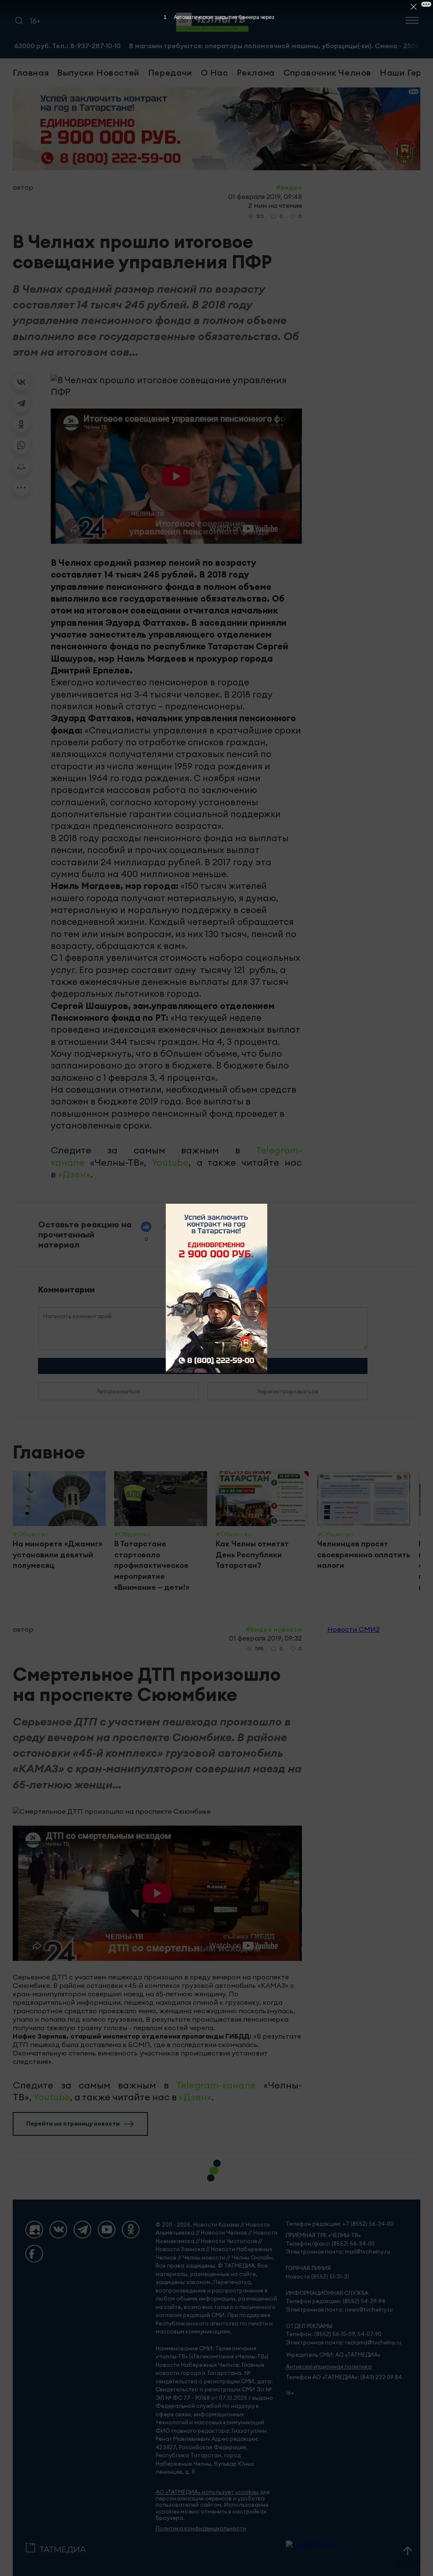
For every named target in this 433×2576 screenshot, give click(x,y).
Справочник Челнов (327, 72)
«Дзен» (74, 1174)
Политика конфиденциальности (201, 2528)
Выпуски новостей (98, 72)
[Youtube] (107, 2230)
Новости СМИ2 (354, 1629)
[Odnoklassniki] (131, 2230)
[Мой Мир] (21, 466)
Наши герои (406, 72)
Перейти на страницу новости (73, 2123)
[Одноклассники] (21, 424)
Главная (31, 72)
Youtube (170, 1162)
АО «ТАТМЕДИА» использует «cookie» (207, 2492)
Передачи (170, 72)
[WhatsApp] (21, 445)
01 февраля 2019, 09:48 (265, 196)
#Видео (289, 187)
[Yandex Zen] (34, 2230)
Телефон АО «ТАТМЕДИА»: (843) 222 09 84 (344, 2377)
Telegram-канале (216, 2085)
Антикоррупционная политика (329, 2367)
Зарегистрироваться (287, 1391)
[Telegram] (21, 403)
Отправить (203, 1366)
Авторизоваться (118, 1391)
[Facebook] (34, 2254)
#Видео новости (274, 1629)
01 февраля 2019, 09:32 (266, 1638)
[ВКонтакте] (21, 382)
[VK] (58, 2230)
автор (23, 187)
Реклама (256, 72)
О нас (215, 72)
